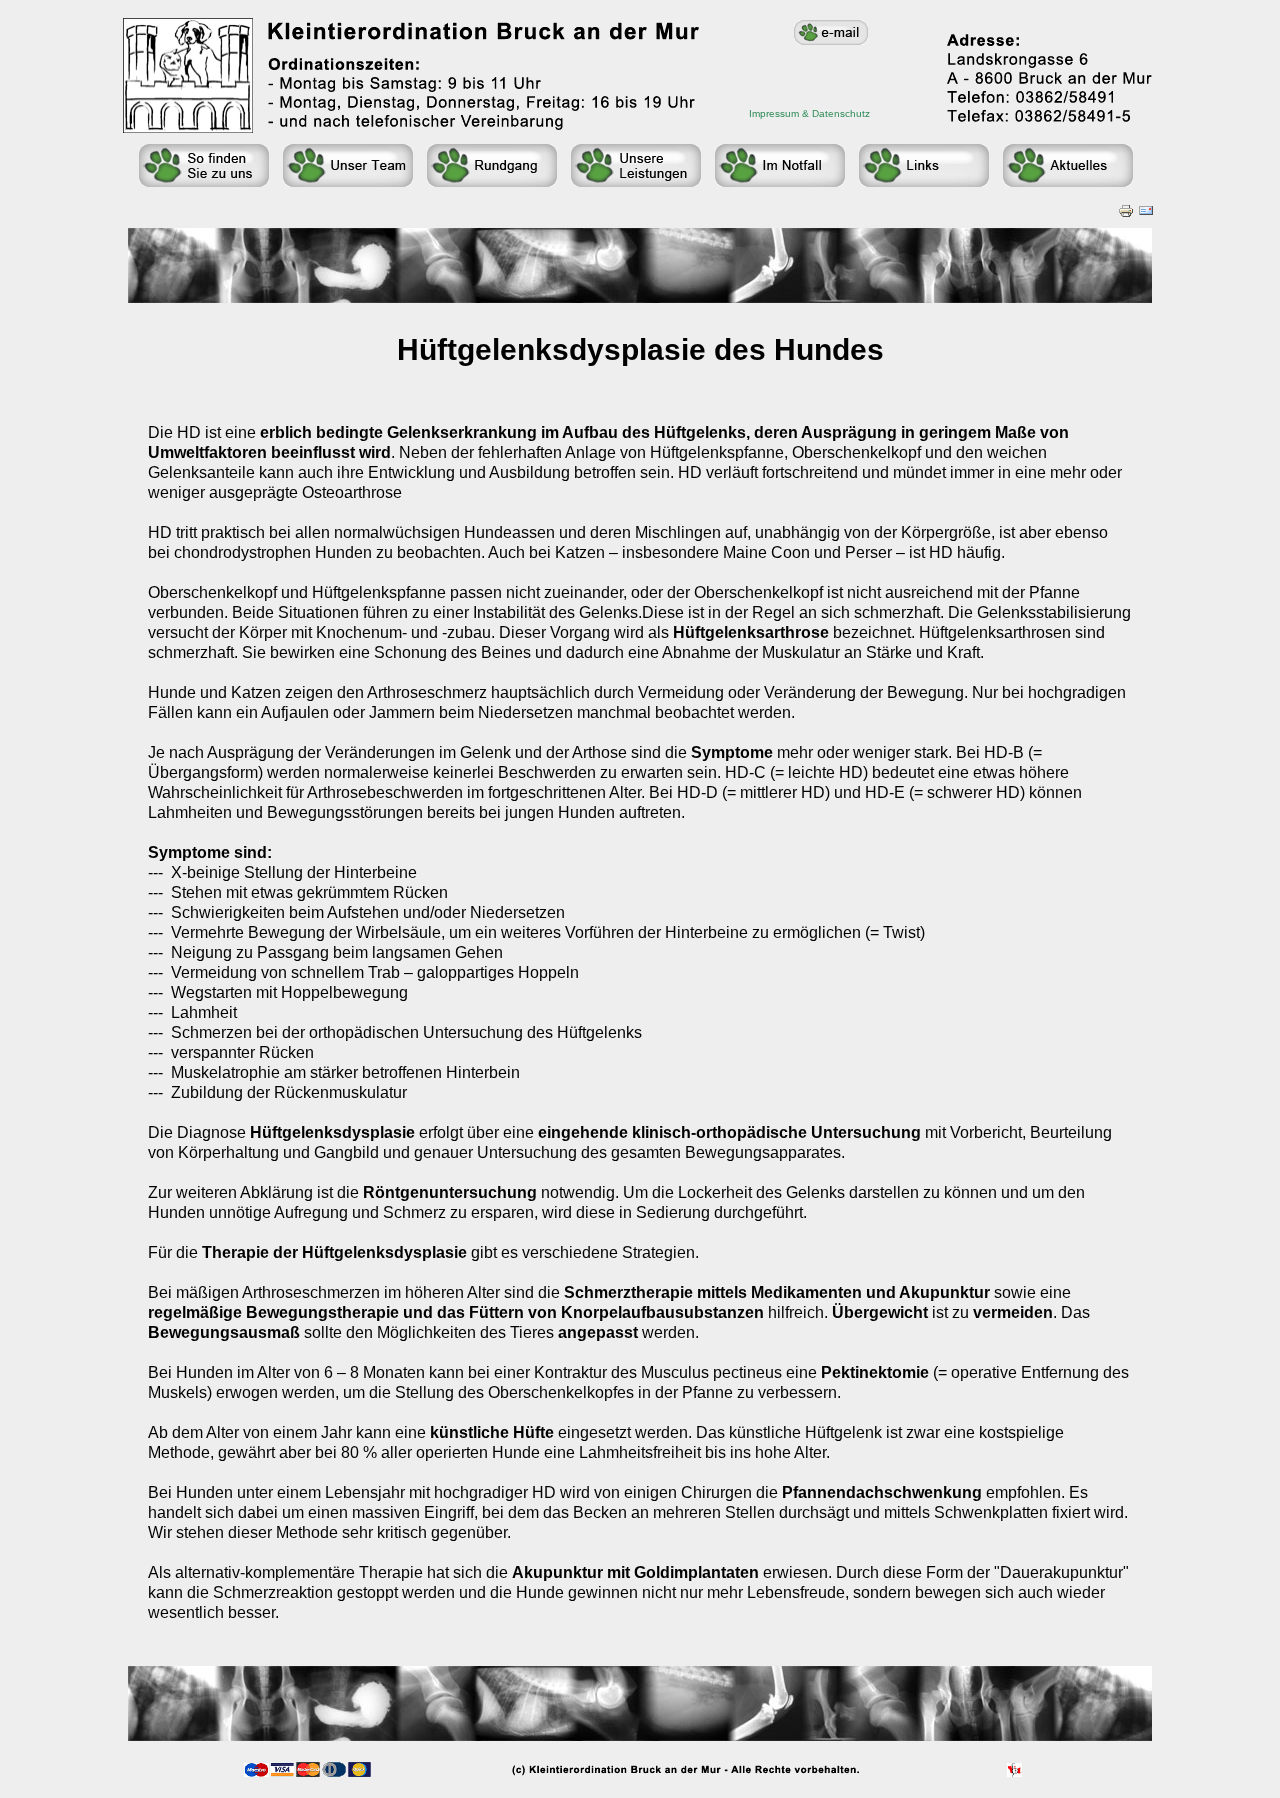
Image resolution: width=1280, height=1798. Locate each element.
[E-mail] (1146, 205)
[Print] (1126, 205)
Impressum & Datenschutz (809, 113)
